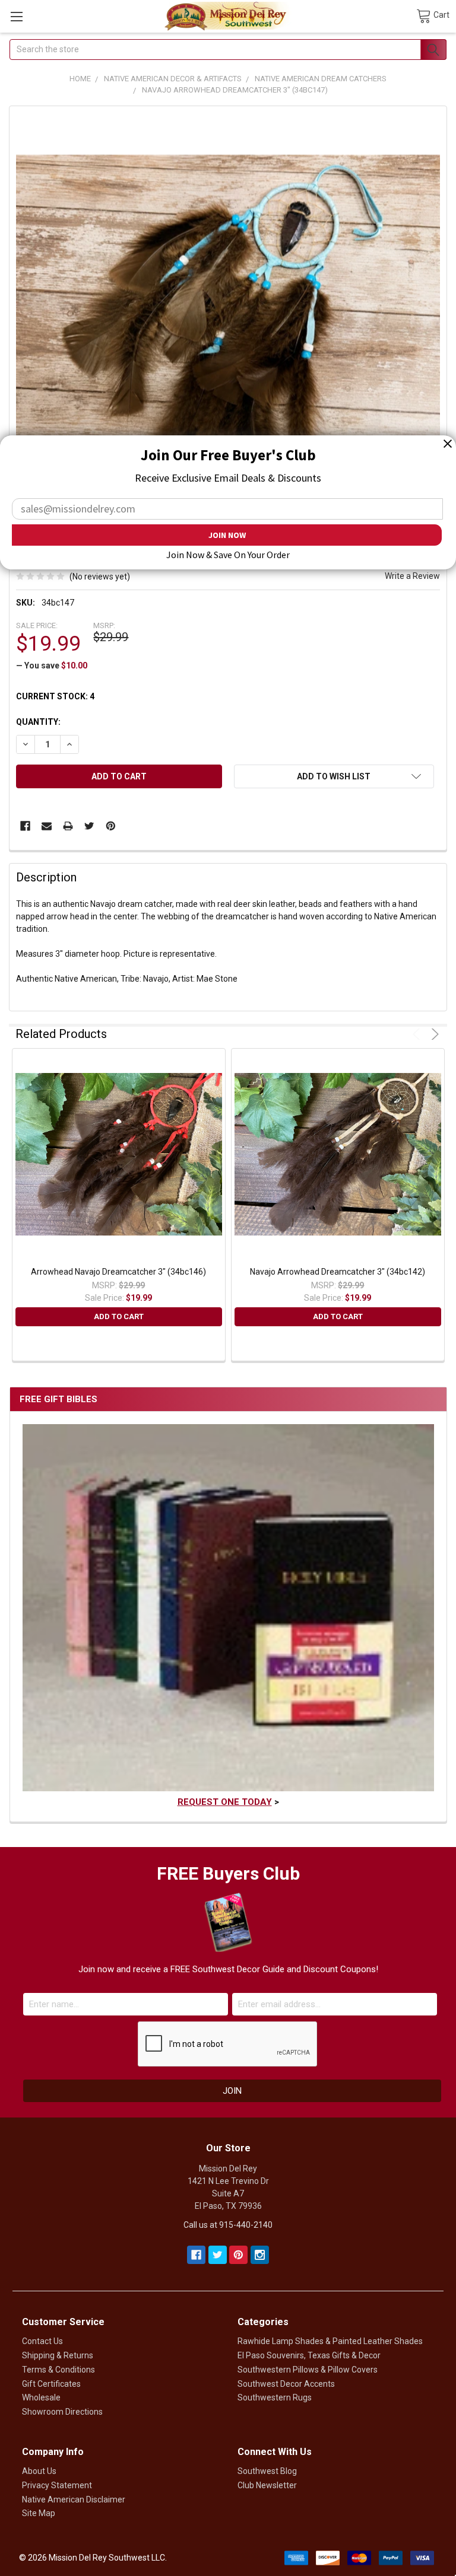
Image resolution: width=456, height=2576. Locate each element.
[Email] (47, 826)
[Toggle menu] (16, 16)
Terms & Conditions (58, 2370)
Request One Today (225, 1802)
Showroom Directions (62, 2412)
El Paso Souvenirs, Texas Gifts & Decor (309, 2355)
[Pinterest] (111, 826)
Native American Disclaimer (74, 2499)
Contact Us (42, 2341)
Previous (418, 1034)
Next (433, 1034)
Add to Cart (119, 1316)
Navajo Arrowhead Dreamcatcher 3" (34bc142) (338, 1272)
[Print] (68, 826)
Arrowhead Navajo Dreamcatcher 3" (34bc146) (118, 1272)
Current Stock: (55, 696)
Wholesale (41, 2397)
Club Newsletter (267, 2485)
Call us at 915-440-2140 (228, 2225)
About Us (39, 2471)
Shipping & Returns (58, 2355)
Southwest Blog (267, 2471)
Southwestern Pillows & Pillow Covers (308, 2370)
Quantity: (38, 722)
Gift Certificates (51, 2384)
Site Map (39, 2513)
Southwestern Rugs (275, 2397)
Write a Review (412, 576)
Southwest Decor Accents (286, 2384)
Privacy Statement (57, 2485)
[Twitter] (89, 826)
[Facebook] (25, 826)
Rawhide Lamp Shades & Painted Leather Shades (330, 2341)
